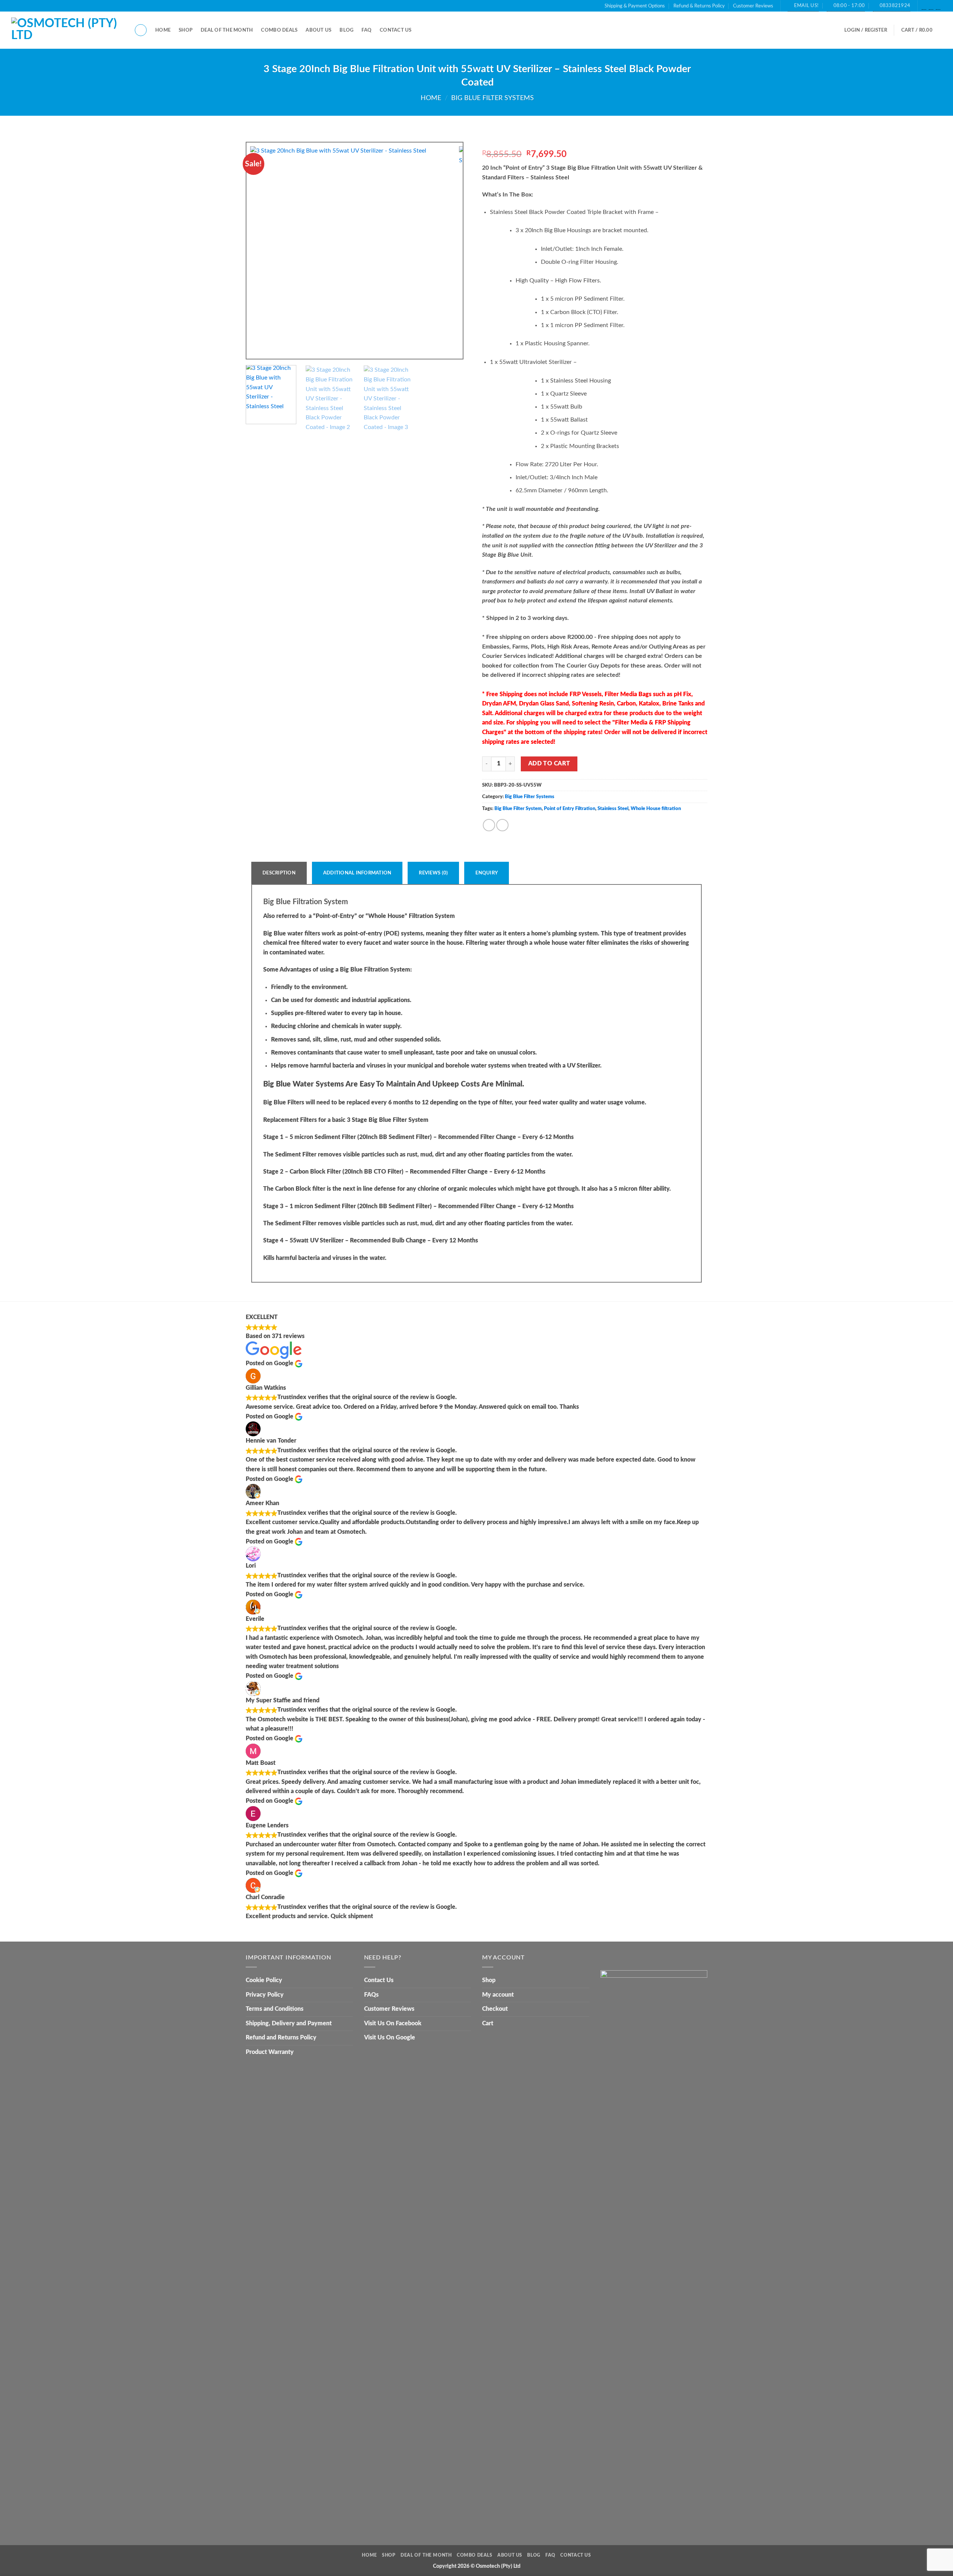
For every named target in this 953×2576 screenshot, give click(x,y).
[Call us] (938, 6)
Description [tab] (279, 873)
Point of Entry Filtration (570, 809)
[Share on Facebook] (489, 825)
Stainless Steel (613, 809)
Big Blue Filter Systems (493, 98)
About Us (318, 30)
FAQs (371, 1995)
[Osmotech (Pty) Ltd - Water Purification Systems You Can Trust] (67, 31)
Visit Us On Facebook (393, 2023)
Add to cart (549, 764)
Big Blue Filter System (518, 809)
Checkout (495, 2009)
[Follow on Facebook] (924, 6)
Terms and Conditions (275, 2009)
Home (163, 30)
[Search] (141, 30)
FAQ (366, 30)
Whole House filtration (656, 809)
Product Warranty (270, 2052)
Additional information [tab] (357, 873)
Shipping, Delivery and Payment (289, 2023)
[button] (866, 30)
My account (498, 1995)
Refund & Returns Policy (699, 6)
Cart (488, 2023)
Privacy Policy (265, 1995)
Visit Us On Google (390, 2038)
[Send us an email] (931, 6)
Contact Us (396, 30)
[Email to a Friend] (502, 825)
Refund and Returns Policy (281, 2038)
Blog (346, 30)
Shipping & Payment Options (635, 6)
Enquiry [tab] (487, 873)
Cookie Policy (264, 1980)
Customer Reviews (753, 6)
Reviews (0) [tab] (433, 873)
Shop (186, 30)
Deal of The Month (227, 30)
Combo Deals (279, 30)
